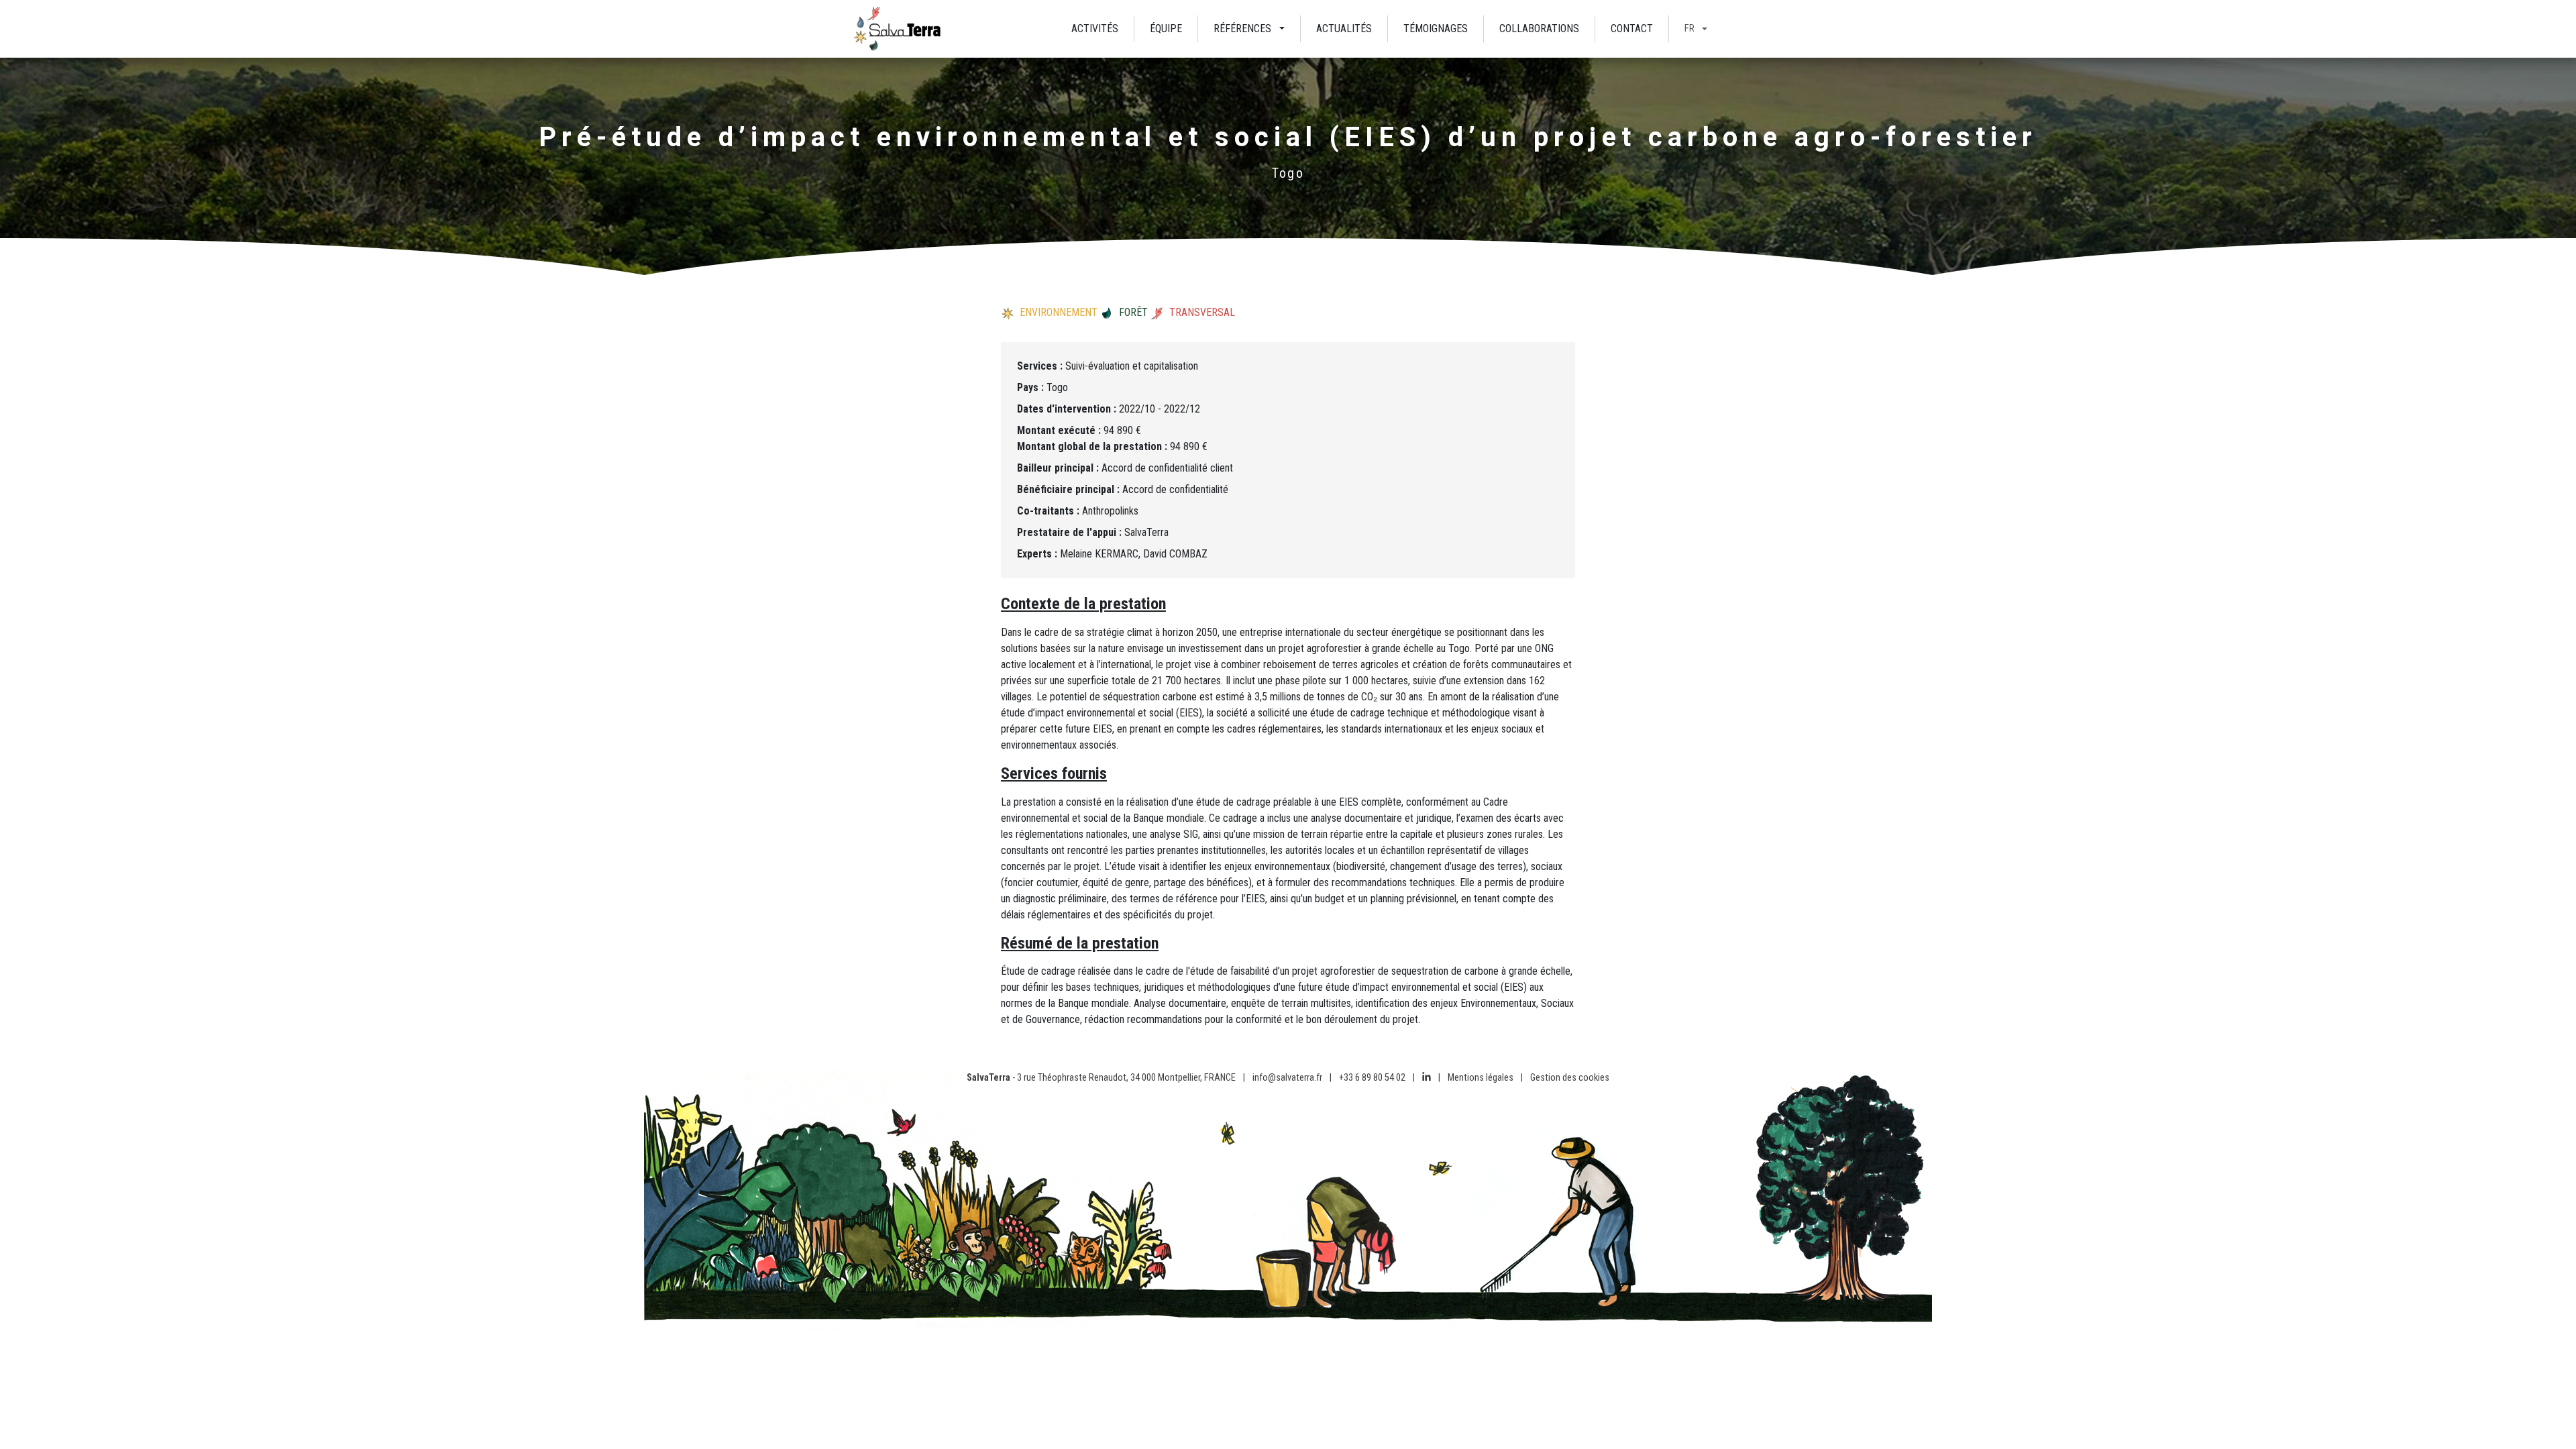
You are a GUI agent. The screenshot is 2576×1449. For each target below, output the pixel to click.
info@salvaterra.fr (1287, 1078)
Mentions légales (1481, 1078)
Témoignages (1436, 29)
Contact (1632, 29)
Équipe (1166, 29)
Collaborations (1539, 29)
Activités (1095, 29)
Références (1242, 29)
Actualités (1344, 29)
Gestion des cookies (1570, 1078)
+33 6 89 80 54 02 (1372, 1078)
